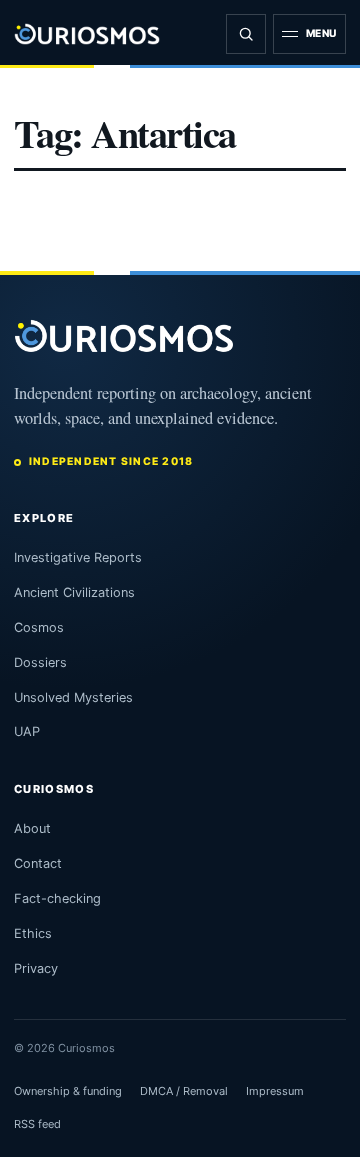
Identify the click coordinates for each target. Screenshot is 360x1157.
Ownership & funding (68, 1091)
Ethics (33, 933)
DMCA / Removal (184, 1091)
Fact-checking (57, 898)
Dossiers (40, 662)
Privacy (36, 968)
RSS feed (37, 1124)
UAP (27, 731)
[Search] (246, 34)
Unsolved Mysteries (73, 697)
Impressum (275, 1091)
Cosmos (39, 627)
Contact (38, 863)
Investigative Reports (78, 557)
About (32, 828)
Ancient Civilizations (74, 592)
